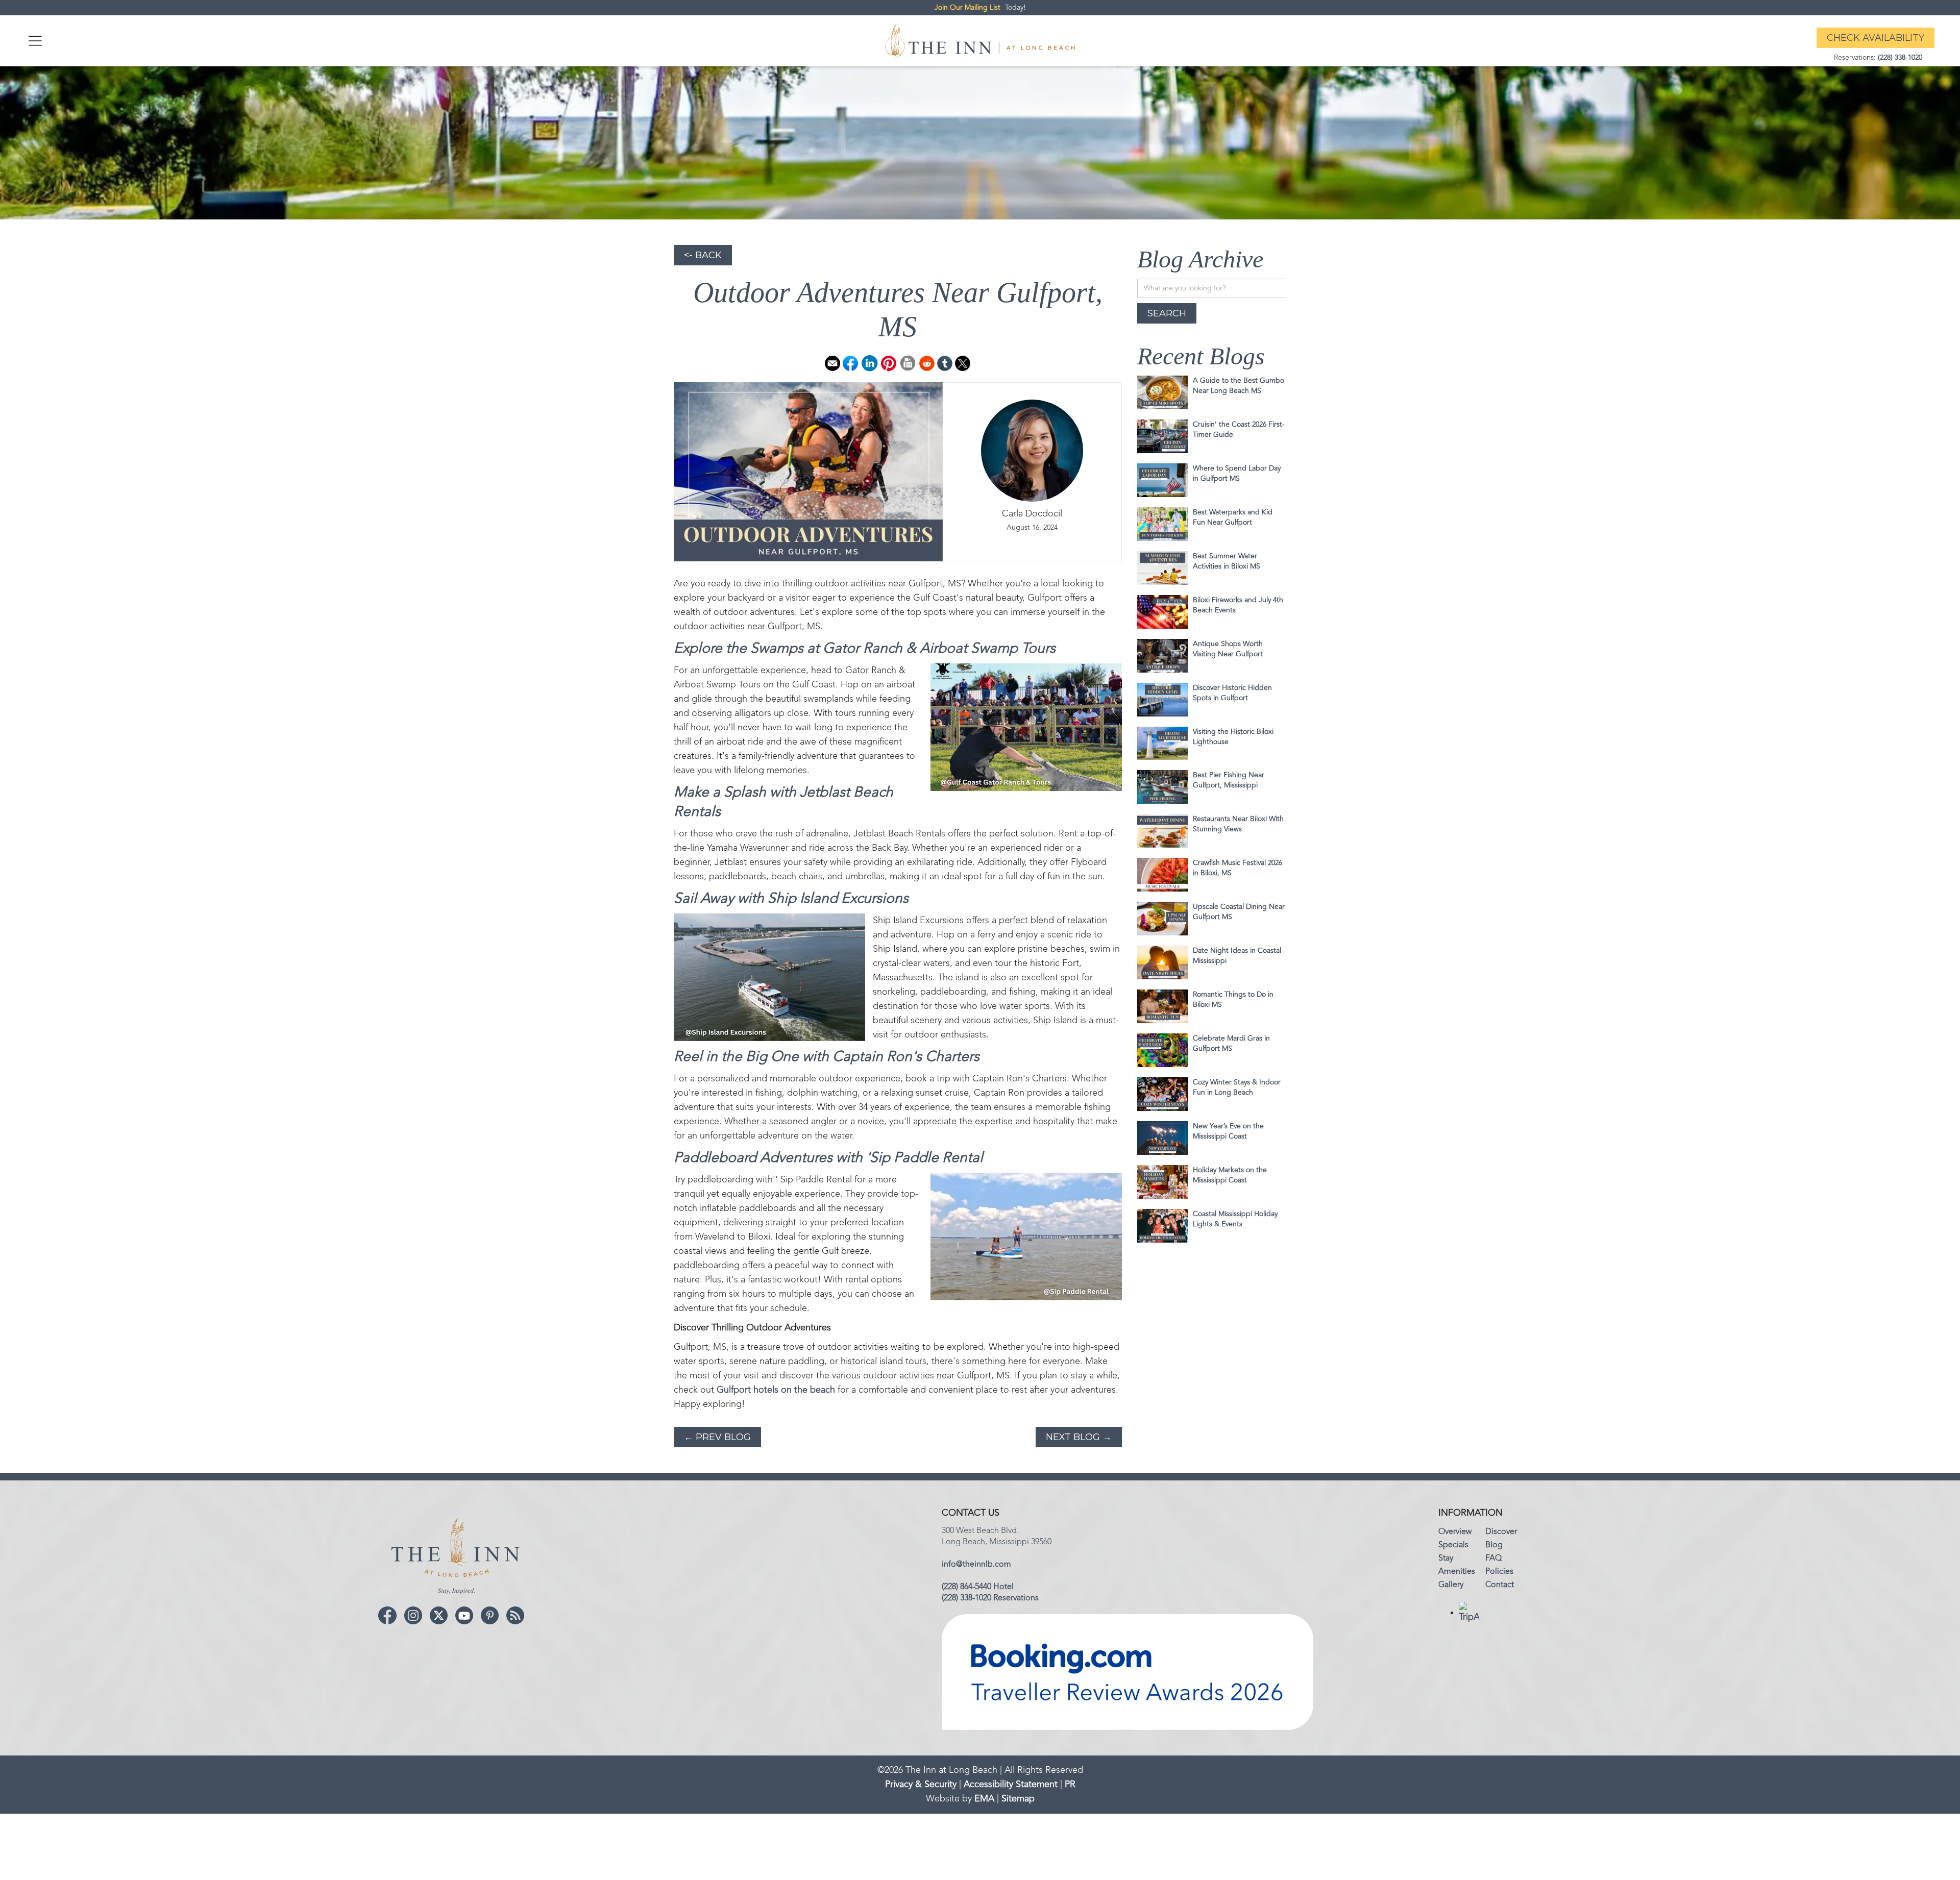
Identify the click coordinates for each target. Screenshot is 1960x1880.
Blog (1494, 1545)
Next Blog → (1079, 1437)
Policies (1499, 1572)
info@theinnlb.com (976, 1565)
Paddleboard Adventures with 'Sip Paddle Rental (828, 1158)
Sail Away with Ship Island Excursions (791, 899)
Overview (1455, 1532)
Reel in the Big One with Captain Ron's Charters (827, 1057)
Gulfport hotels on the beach (776, 1390)
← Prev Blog (717, 1437)
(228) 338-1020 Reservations (990, 1598)
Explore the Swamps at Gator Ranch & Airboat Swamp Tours (865, 649)
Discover (1501, 1532)
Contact (1500, 1585)
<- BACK (703, 255)
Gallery (1451, 1585)
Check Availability (1876, 38)
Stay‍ (1446, 1559)
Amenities (1457, 1572)
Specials (1453, 1545)
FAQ (1493, 1559)
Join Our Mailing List (967, 8)
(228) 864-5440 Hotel (978, 1587)
